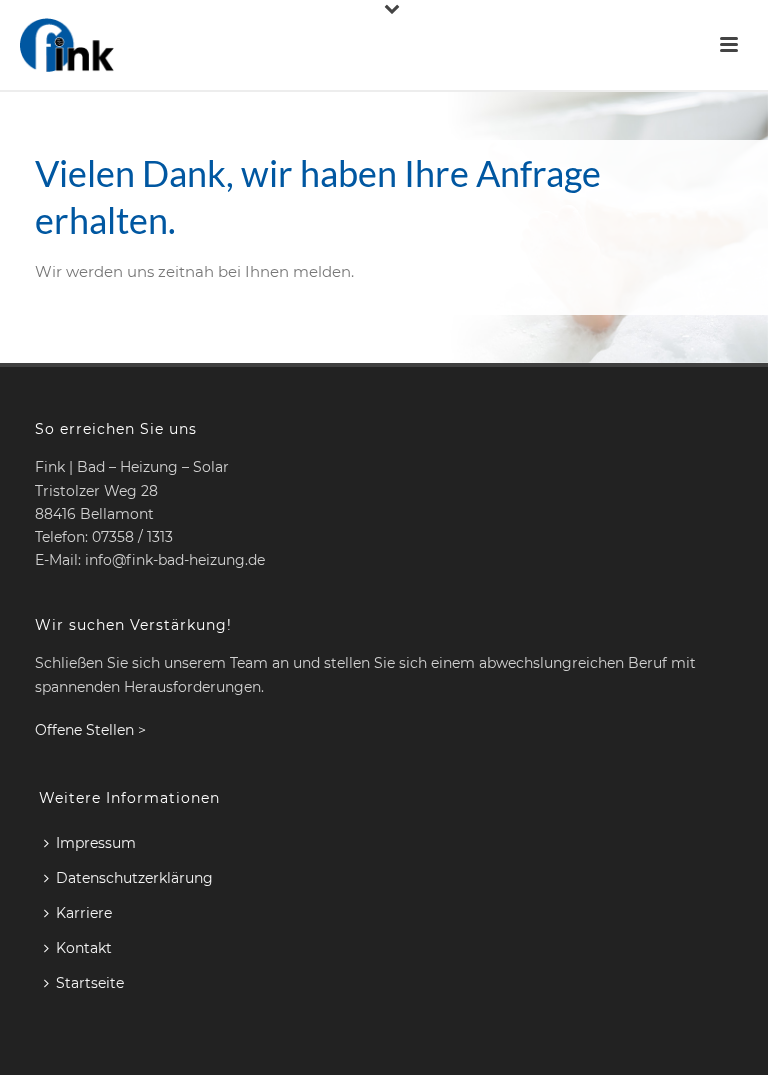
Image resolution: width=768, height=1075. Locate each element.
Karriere (84, 913)
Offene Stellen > (90, 730)
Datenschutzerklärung (134, 878)
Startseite (90, 983)
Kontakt (84, 948)
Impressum (96, 843)
